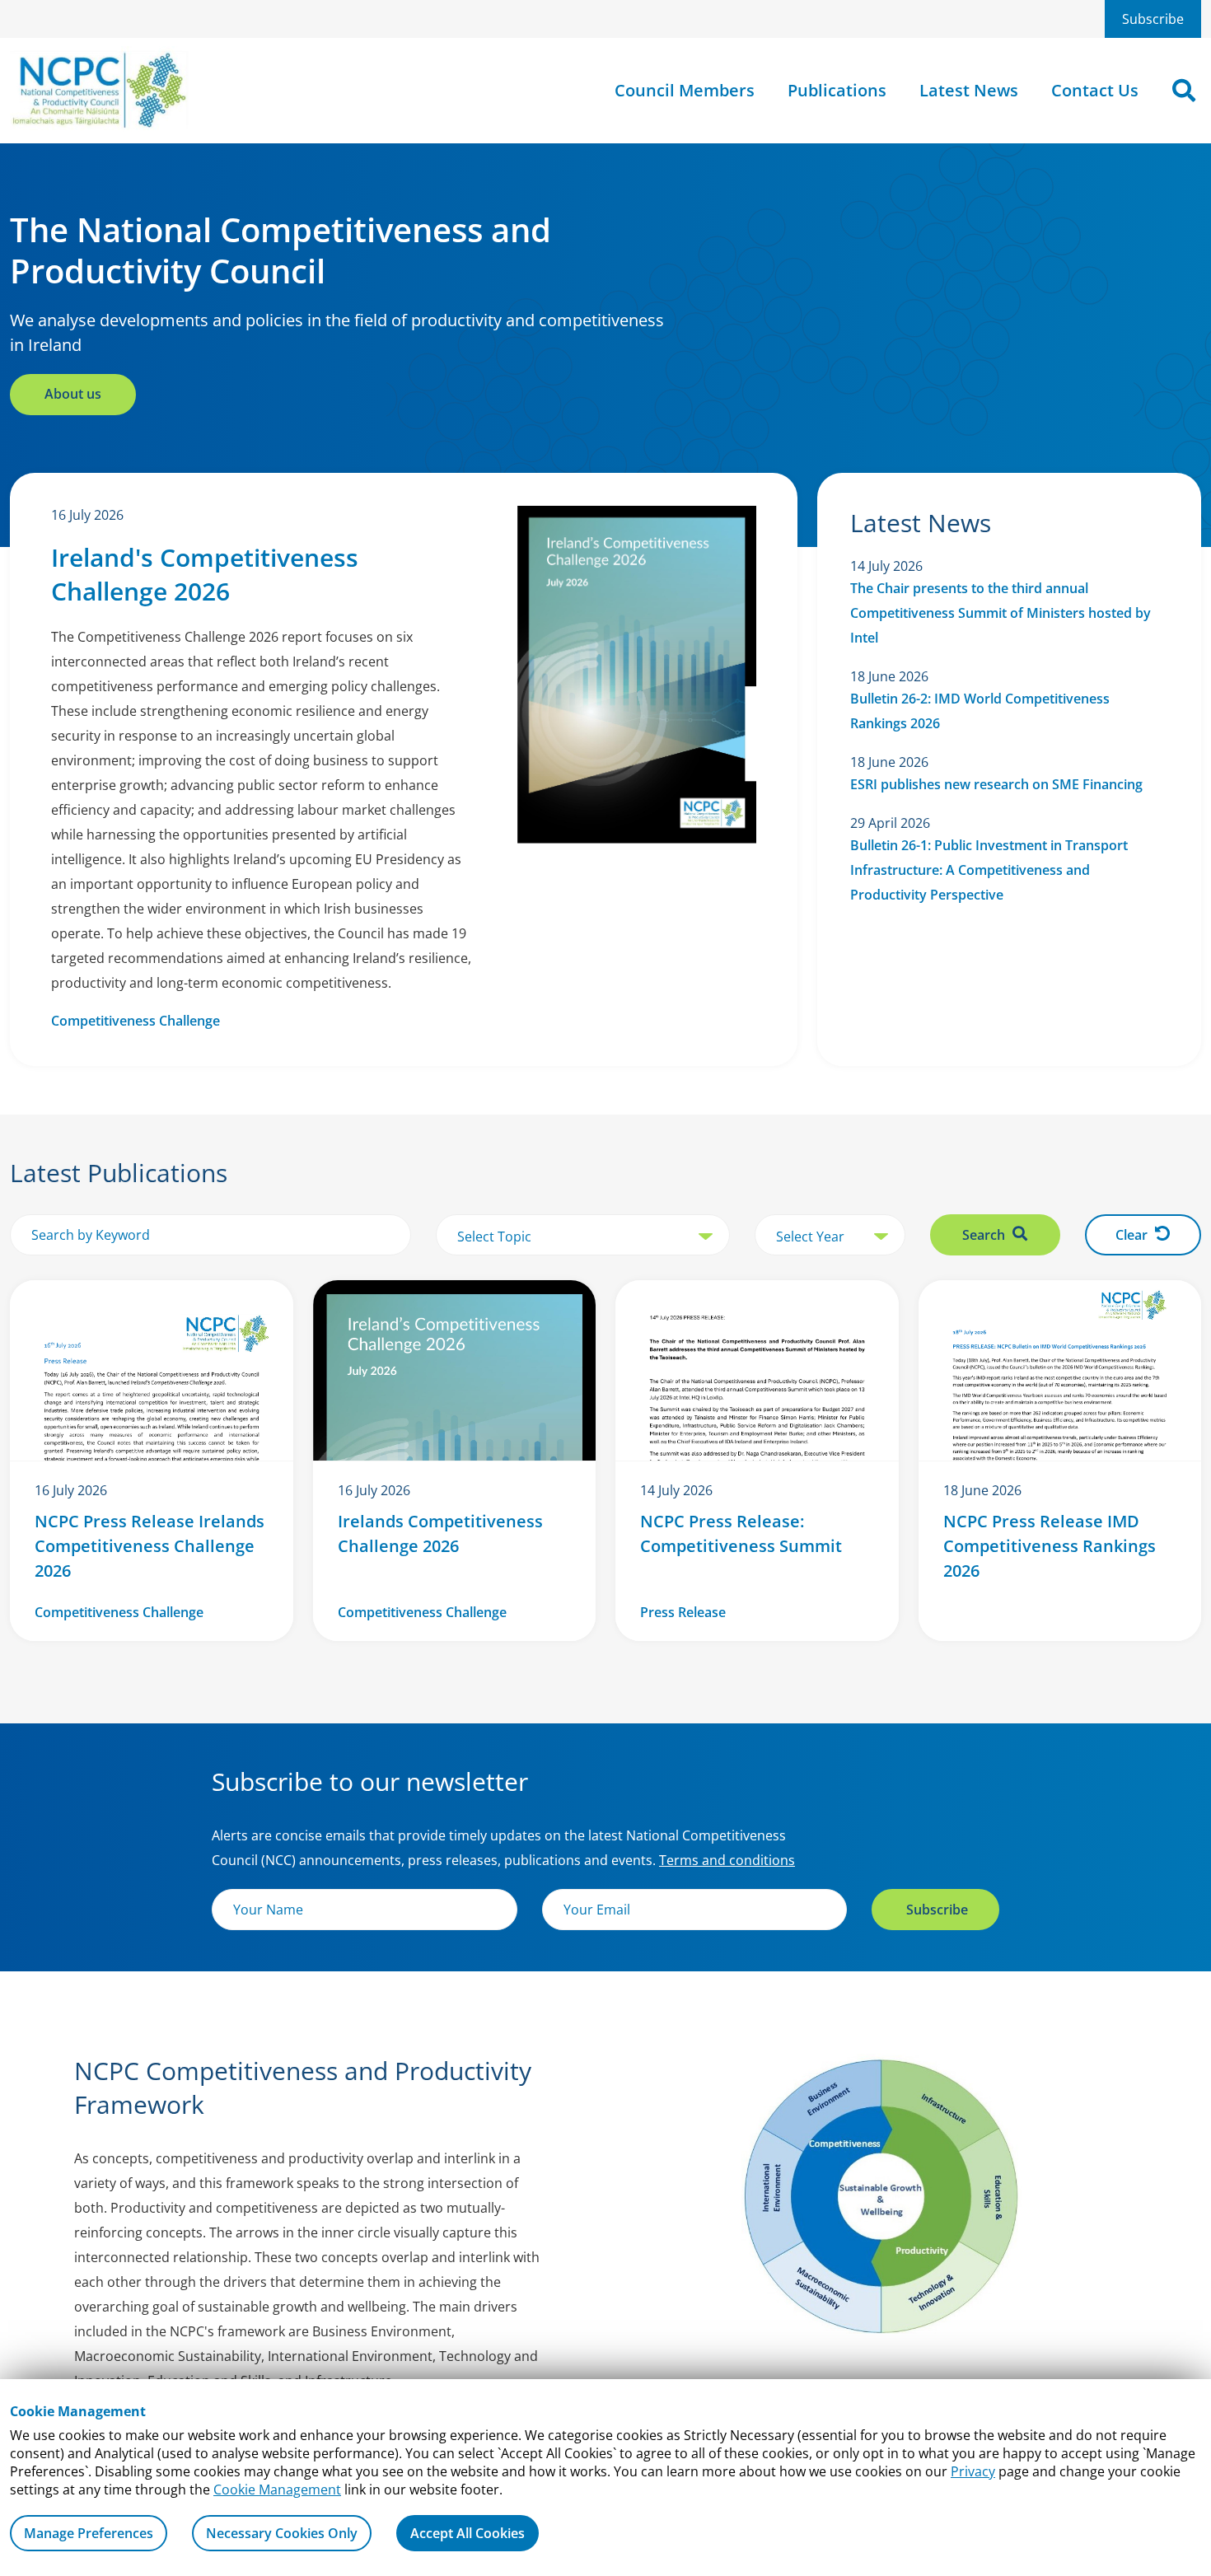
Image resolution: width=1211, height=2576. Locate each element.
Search (985, 1235)
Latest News (969, 90)
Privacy (973, 2471)
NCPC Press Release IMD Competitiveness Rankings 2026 (1050, 1546)
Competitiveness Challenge (136, 1021)
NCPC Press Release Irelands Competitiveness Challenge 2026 (150, 1546)
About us (73, 394)
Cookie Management (277, 2490)
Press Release (683, 1612)
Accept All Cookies (468, 2533)
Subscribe (1153, 19)
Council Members (685, 90)
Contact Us (1095, 90)
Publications (837, 90)
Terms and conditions (727, 1860)
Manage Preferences (89, 2533)
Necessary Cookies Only (282, 2533)
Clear (1133, 1235)
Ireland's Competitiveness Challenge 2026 (205, 574)
